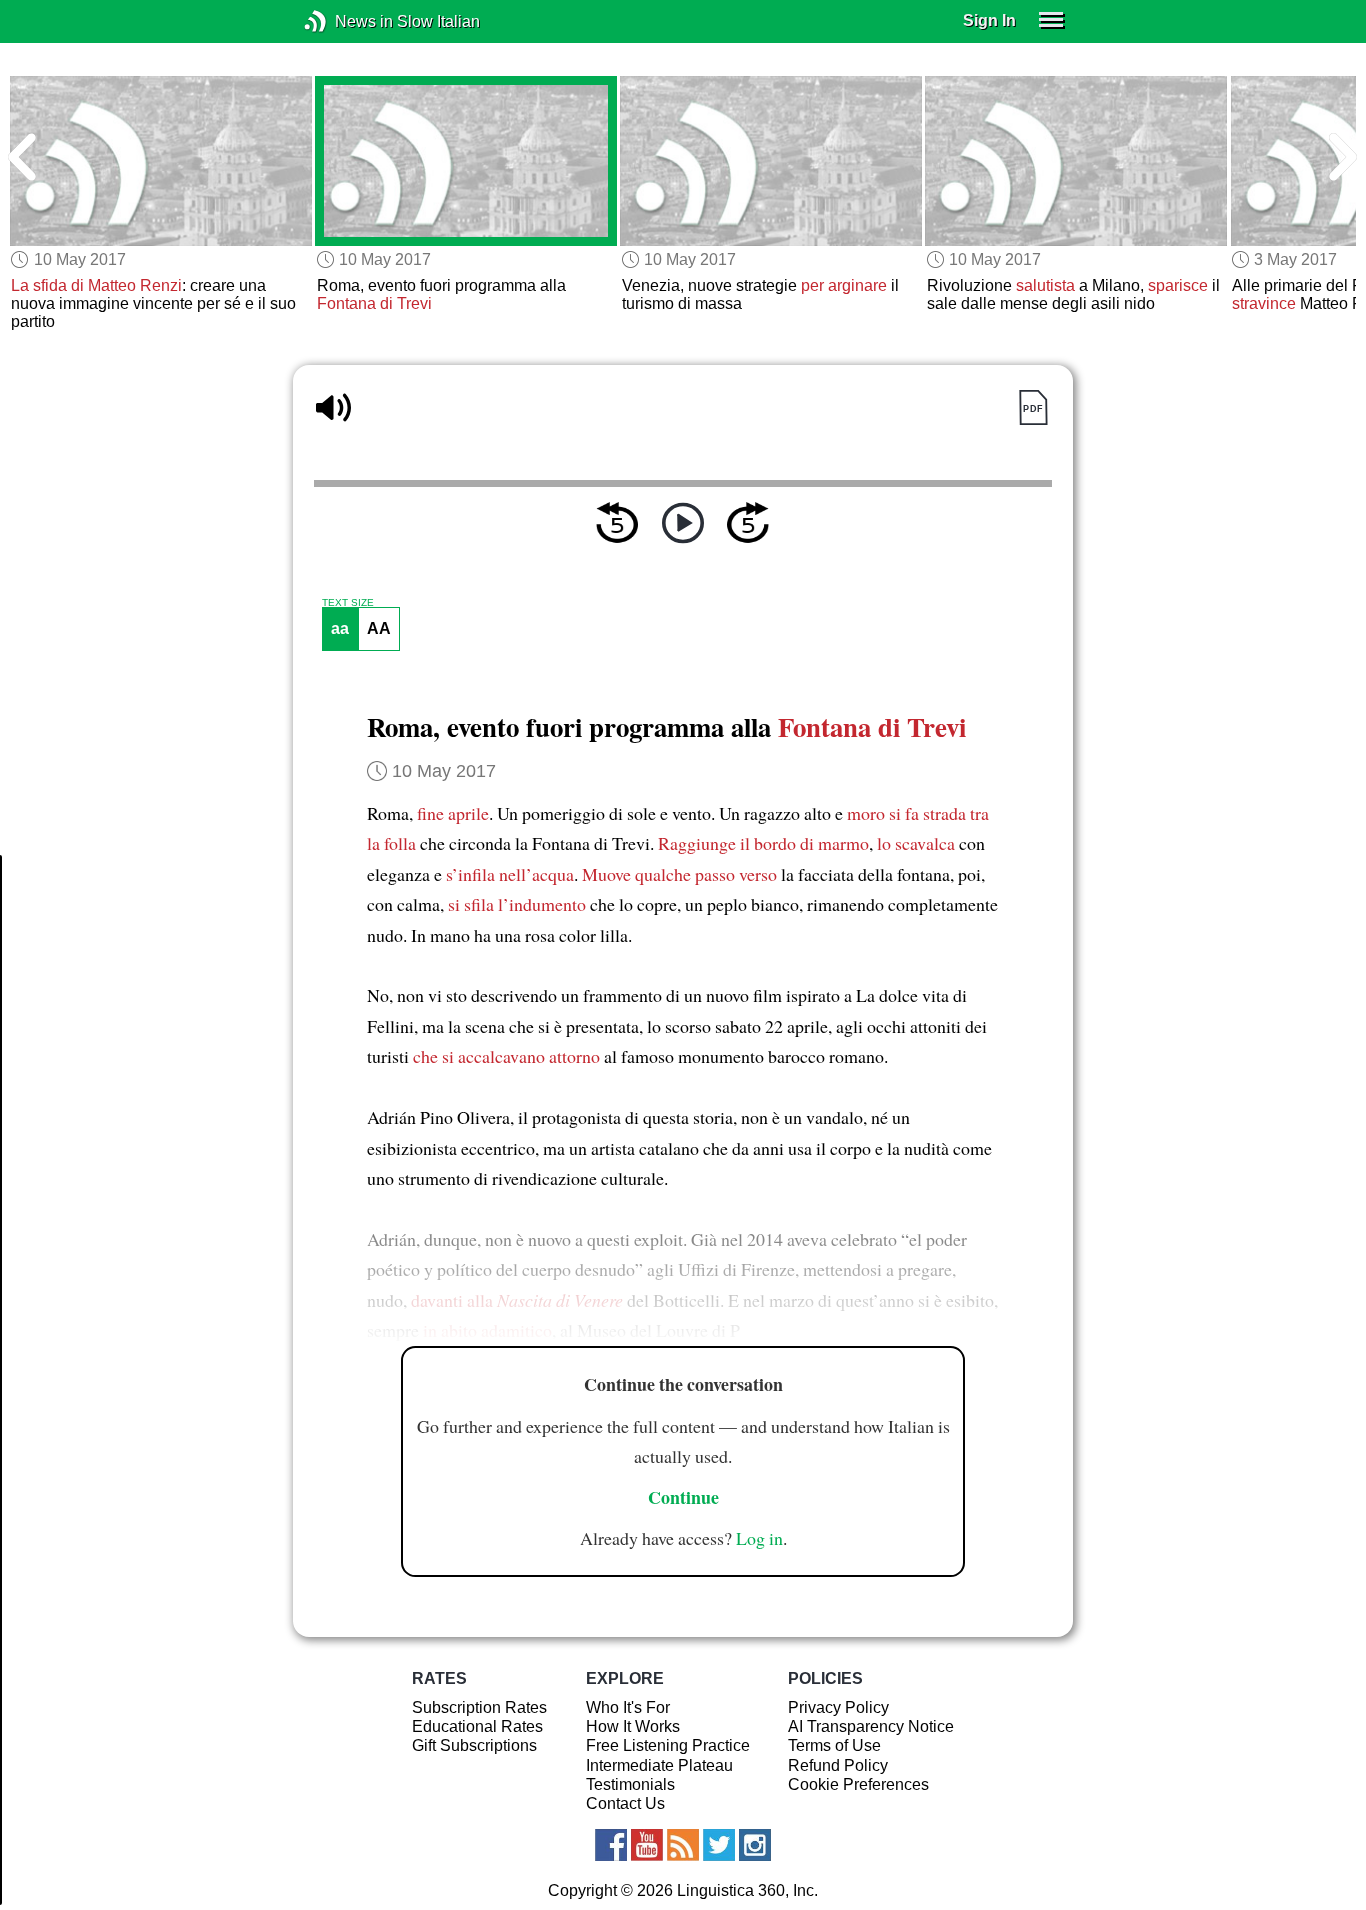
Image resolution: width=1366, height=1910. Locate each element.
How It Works (633, 1726)
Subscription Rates (479, 1707)
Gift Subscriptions (474, 1745)
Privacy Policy (838, 1707)
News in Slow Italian (345, 21)
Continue (683, 1497)
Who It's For (628, 1707)
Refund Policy (838, 1765)
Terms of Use (834, 1745)
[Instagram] (755, 1845)
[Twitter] (719, 1845)
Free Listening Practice (668, 1745)
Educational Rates (477, 1726)
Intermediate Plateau (659, 1765)
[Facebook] (611, 1845)
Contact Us (625, 1803)
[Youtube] (647, 1845)
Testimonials (630, 1784)
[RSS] (683, 1845)
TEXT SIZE (348, 603)
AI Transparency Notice (871, 1726)
